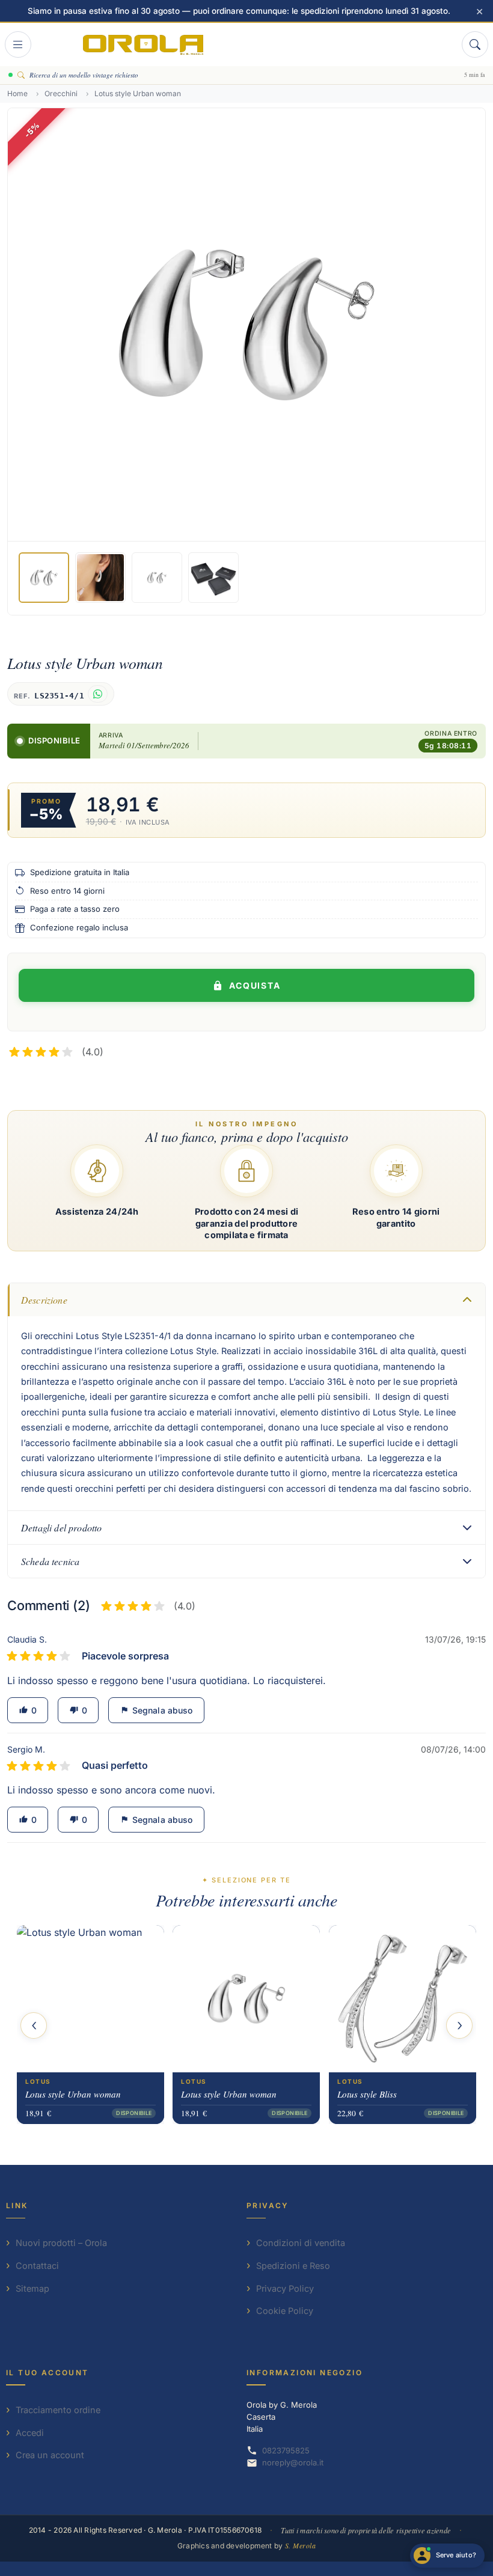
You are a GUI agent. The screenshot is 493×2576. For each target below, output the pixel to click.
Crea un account (50, 2455)
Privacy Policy (285, 2288)
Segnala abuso (156, 1710)
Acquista (255, 985)
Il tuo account (47, 2373)
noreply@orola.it (293, 2462)
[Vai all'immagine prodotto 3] (157, 578)
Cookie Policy (285, 2311)
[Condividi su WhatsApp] (98, 694)
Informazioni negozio (305, 2373)
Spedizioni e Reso (293, 2266)
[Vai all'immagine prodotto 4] (213, 578)
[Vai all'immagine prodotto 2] (100, 578)
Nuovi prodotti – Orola (61, 2243)
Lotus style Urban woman (73, 2094)
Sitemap (32, 2288)
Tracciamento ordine (58, 2410)
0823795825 (286, 2450)
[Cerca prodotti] (475, 44)
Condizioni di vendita (301, 2243)
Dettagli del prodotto (61, 1528)
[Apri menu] (18, 44)
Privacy (268, 2205)
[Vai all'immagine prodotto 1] (44, 578)
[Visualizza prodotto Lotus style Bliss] (403, 1999)
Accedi (30, 2433)
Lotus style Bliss (367, 2094)
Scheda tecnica (50, 1561)
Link (17, 2205)
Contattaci (37, 2266)
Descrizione (44, 1300)
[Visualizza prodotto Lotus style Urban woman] (90, 1999)
